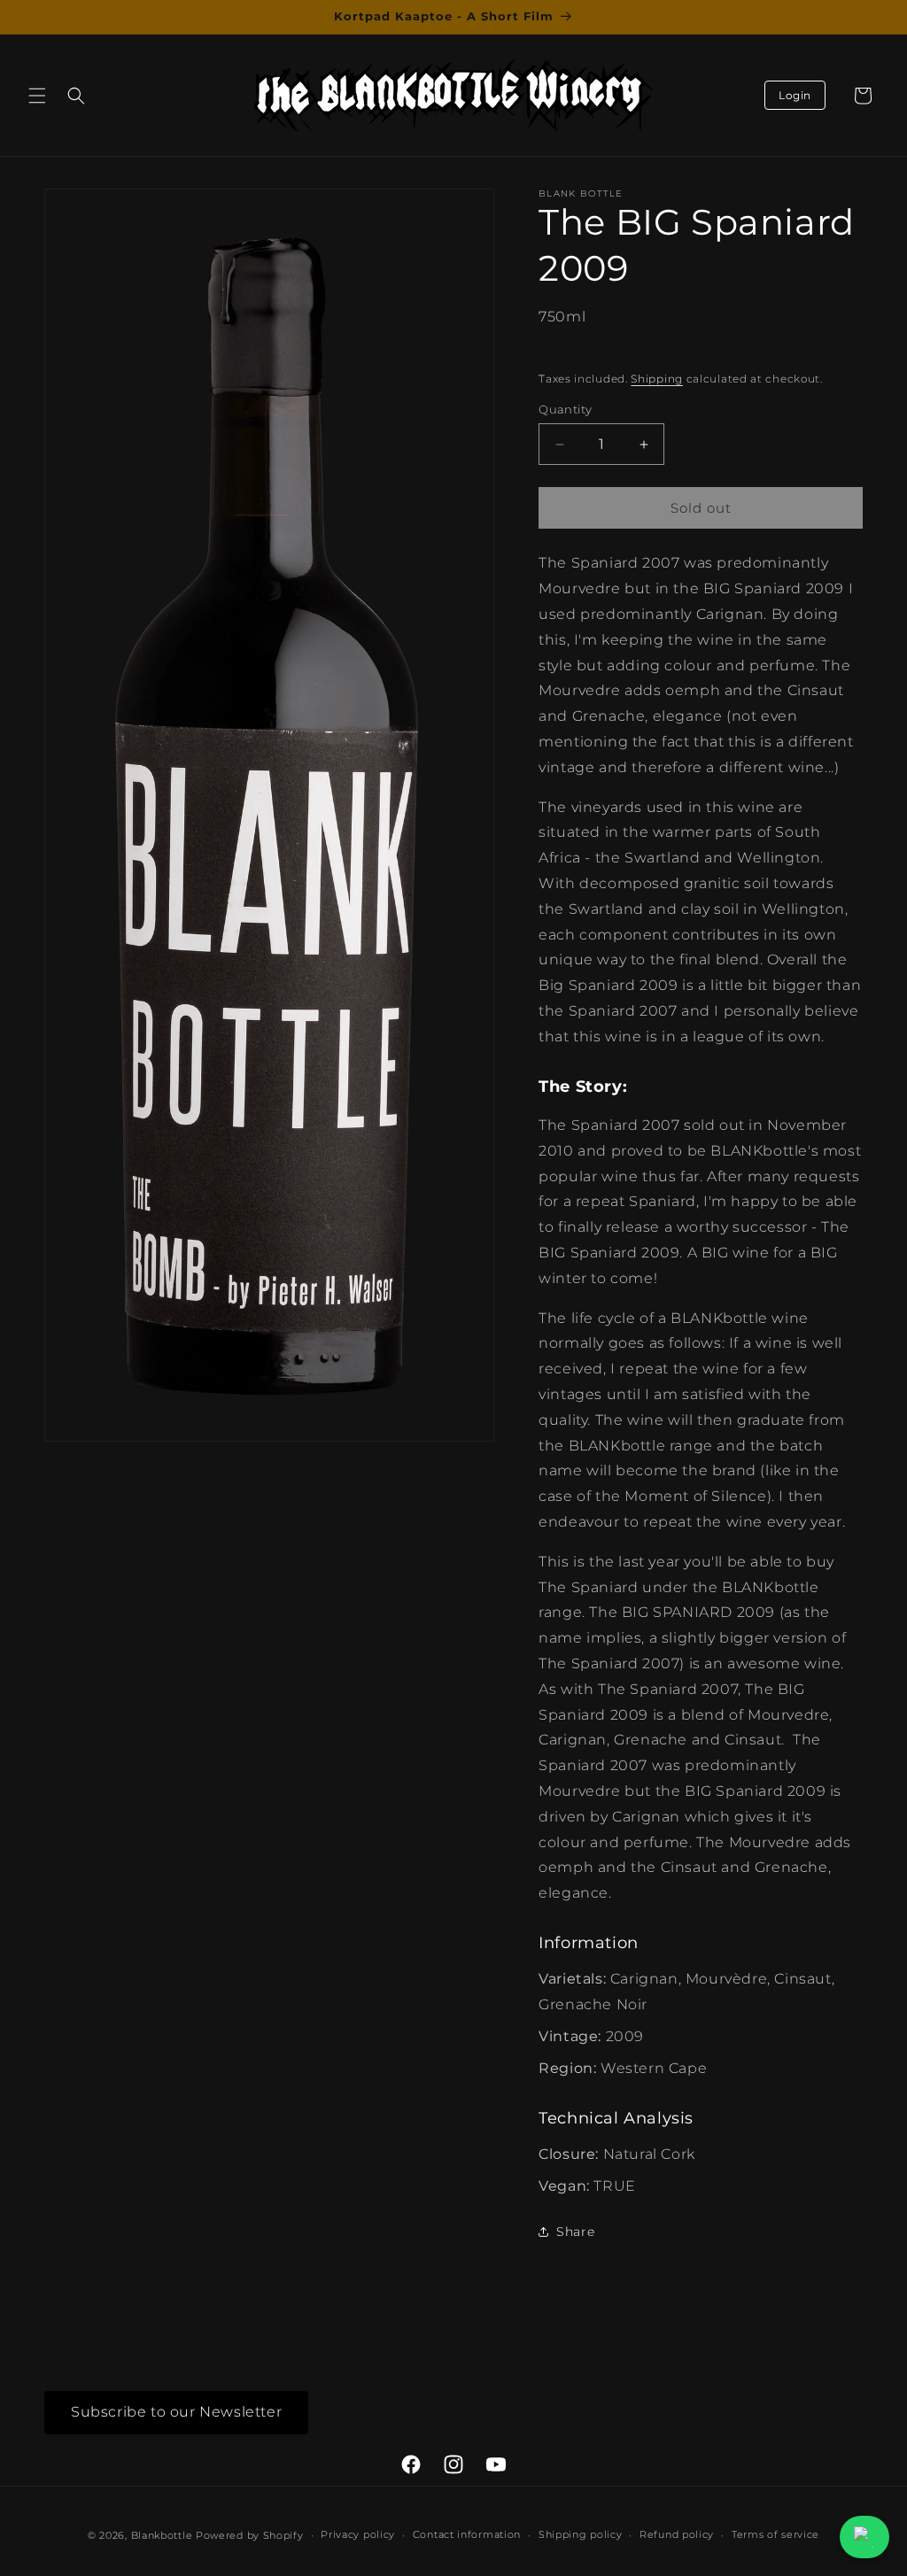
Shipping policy (581, 2534)
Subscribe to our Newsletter (176, 2412)
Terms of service (775, 2534)
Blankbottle (162, 2535)
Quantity (565, 409)
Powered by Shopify (250, 2535)
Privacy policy (358, 2534)
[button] (37, 96)
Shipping (657, 379)
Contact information (467, 2534)
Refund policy (677, 2534)
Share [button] (575, 2232)
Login (795, 95)
